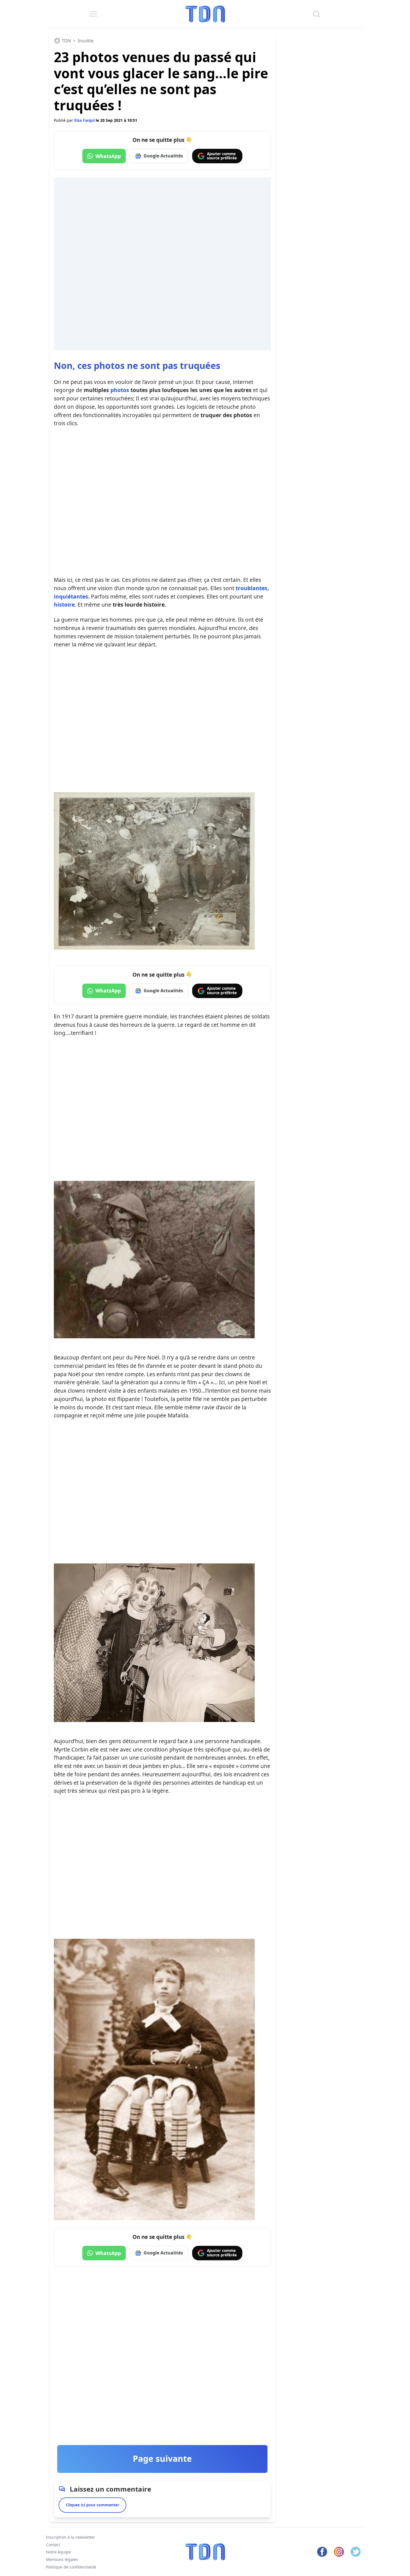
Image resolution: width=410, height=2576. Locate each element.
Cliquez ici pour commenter (92, 2505)
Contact (53, 2545)
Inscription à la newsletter (71, 2537)
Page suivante (162, 2459)
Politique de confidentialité (71, 2567)
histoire (64, 605)
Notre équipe (58, 2552)
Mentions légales (62, 2559)
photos (120, 390)
